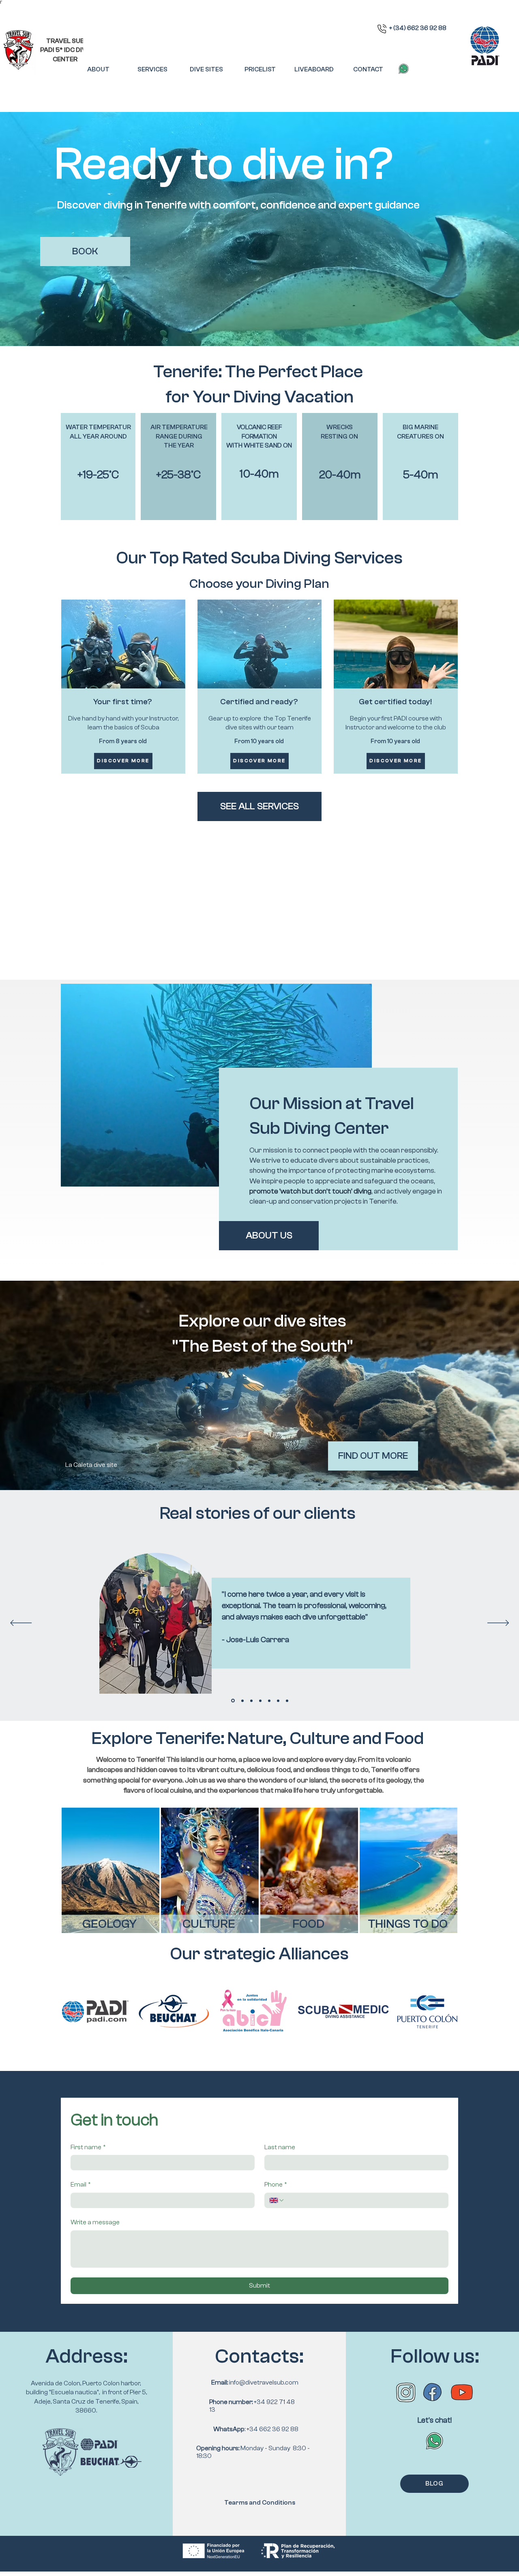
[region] (110, 1870)
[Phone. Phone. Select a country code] (277, 2200)
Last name (280, 2147)
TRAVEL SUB (65, 41)
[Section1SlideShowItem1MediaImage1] (233, 1701)
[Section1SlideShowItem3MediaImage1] (251, 1701)
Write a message (95, 2222)
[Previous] (21, 1623)
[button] (152, 70)
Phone (276, 2185)
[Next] (498, 1623)
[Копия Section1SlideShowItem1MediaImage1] (260, 1701)
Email (81, 2185)
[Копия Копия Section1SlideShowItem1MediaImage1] (269, 1701)
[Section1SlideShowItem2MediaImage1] (242, 1701)
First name (88, 2147)
